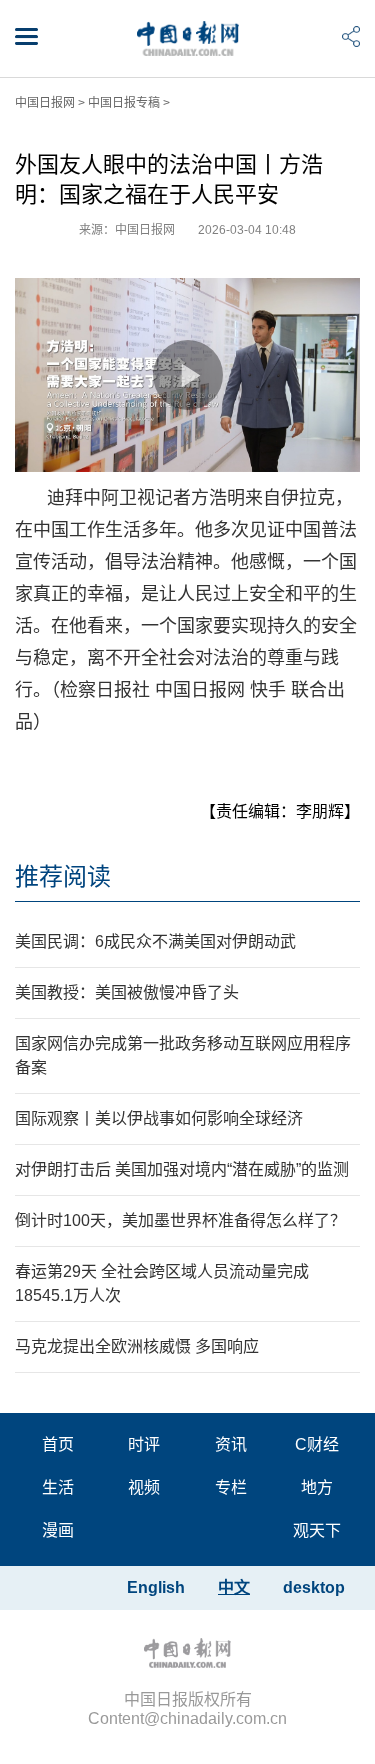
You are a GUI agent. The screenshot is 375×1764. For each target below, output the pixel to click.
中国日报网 (45, 103)
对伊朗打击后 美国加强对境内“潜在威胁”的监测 (182, 1169)
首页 (58, 1444)
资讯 (231, 1444)
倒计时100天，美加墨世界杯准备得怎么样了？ (180, 1220)
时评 (144, 1444)
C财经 (317, 1444)
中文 (234, 1587)
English (156, 1587)
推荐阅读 (63, 876)
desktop (314, 1587)
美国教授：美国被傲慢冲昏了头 (127, 992)
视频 (144, 1487)
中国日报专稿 (124, 103)
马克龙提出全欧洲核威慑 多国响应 (137, 1346)
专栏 (231, 1487)
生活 (58, 1487)
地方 (317, 1487)
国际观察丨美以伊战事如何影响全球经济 (159, 1118)
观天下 (317, 1530)
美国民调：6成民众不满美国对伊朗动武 (155, 941)
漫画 (58, 1530)
